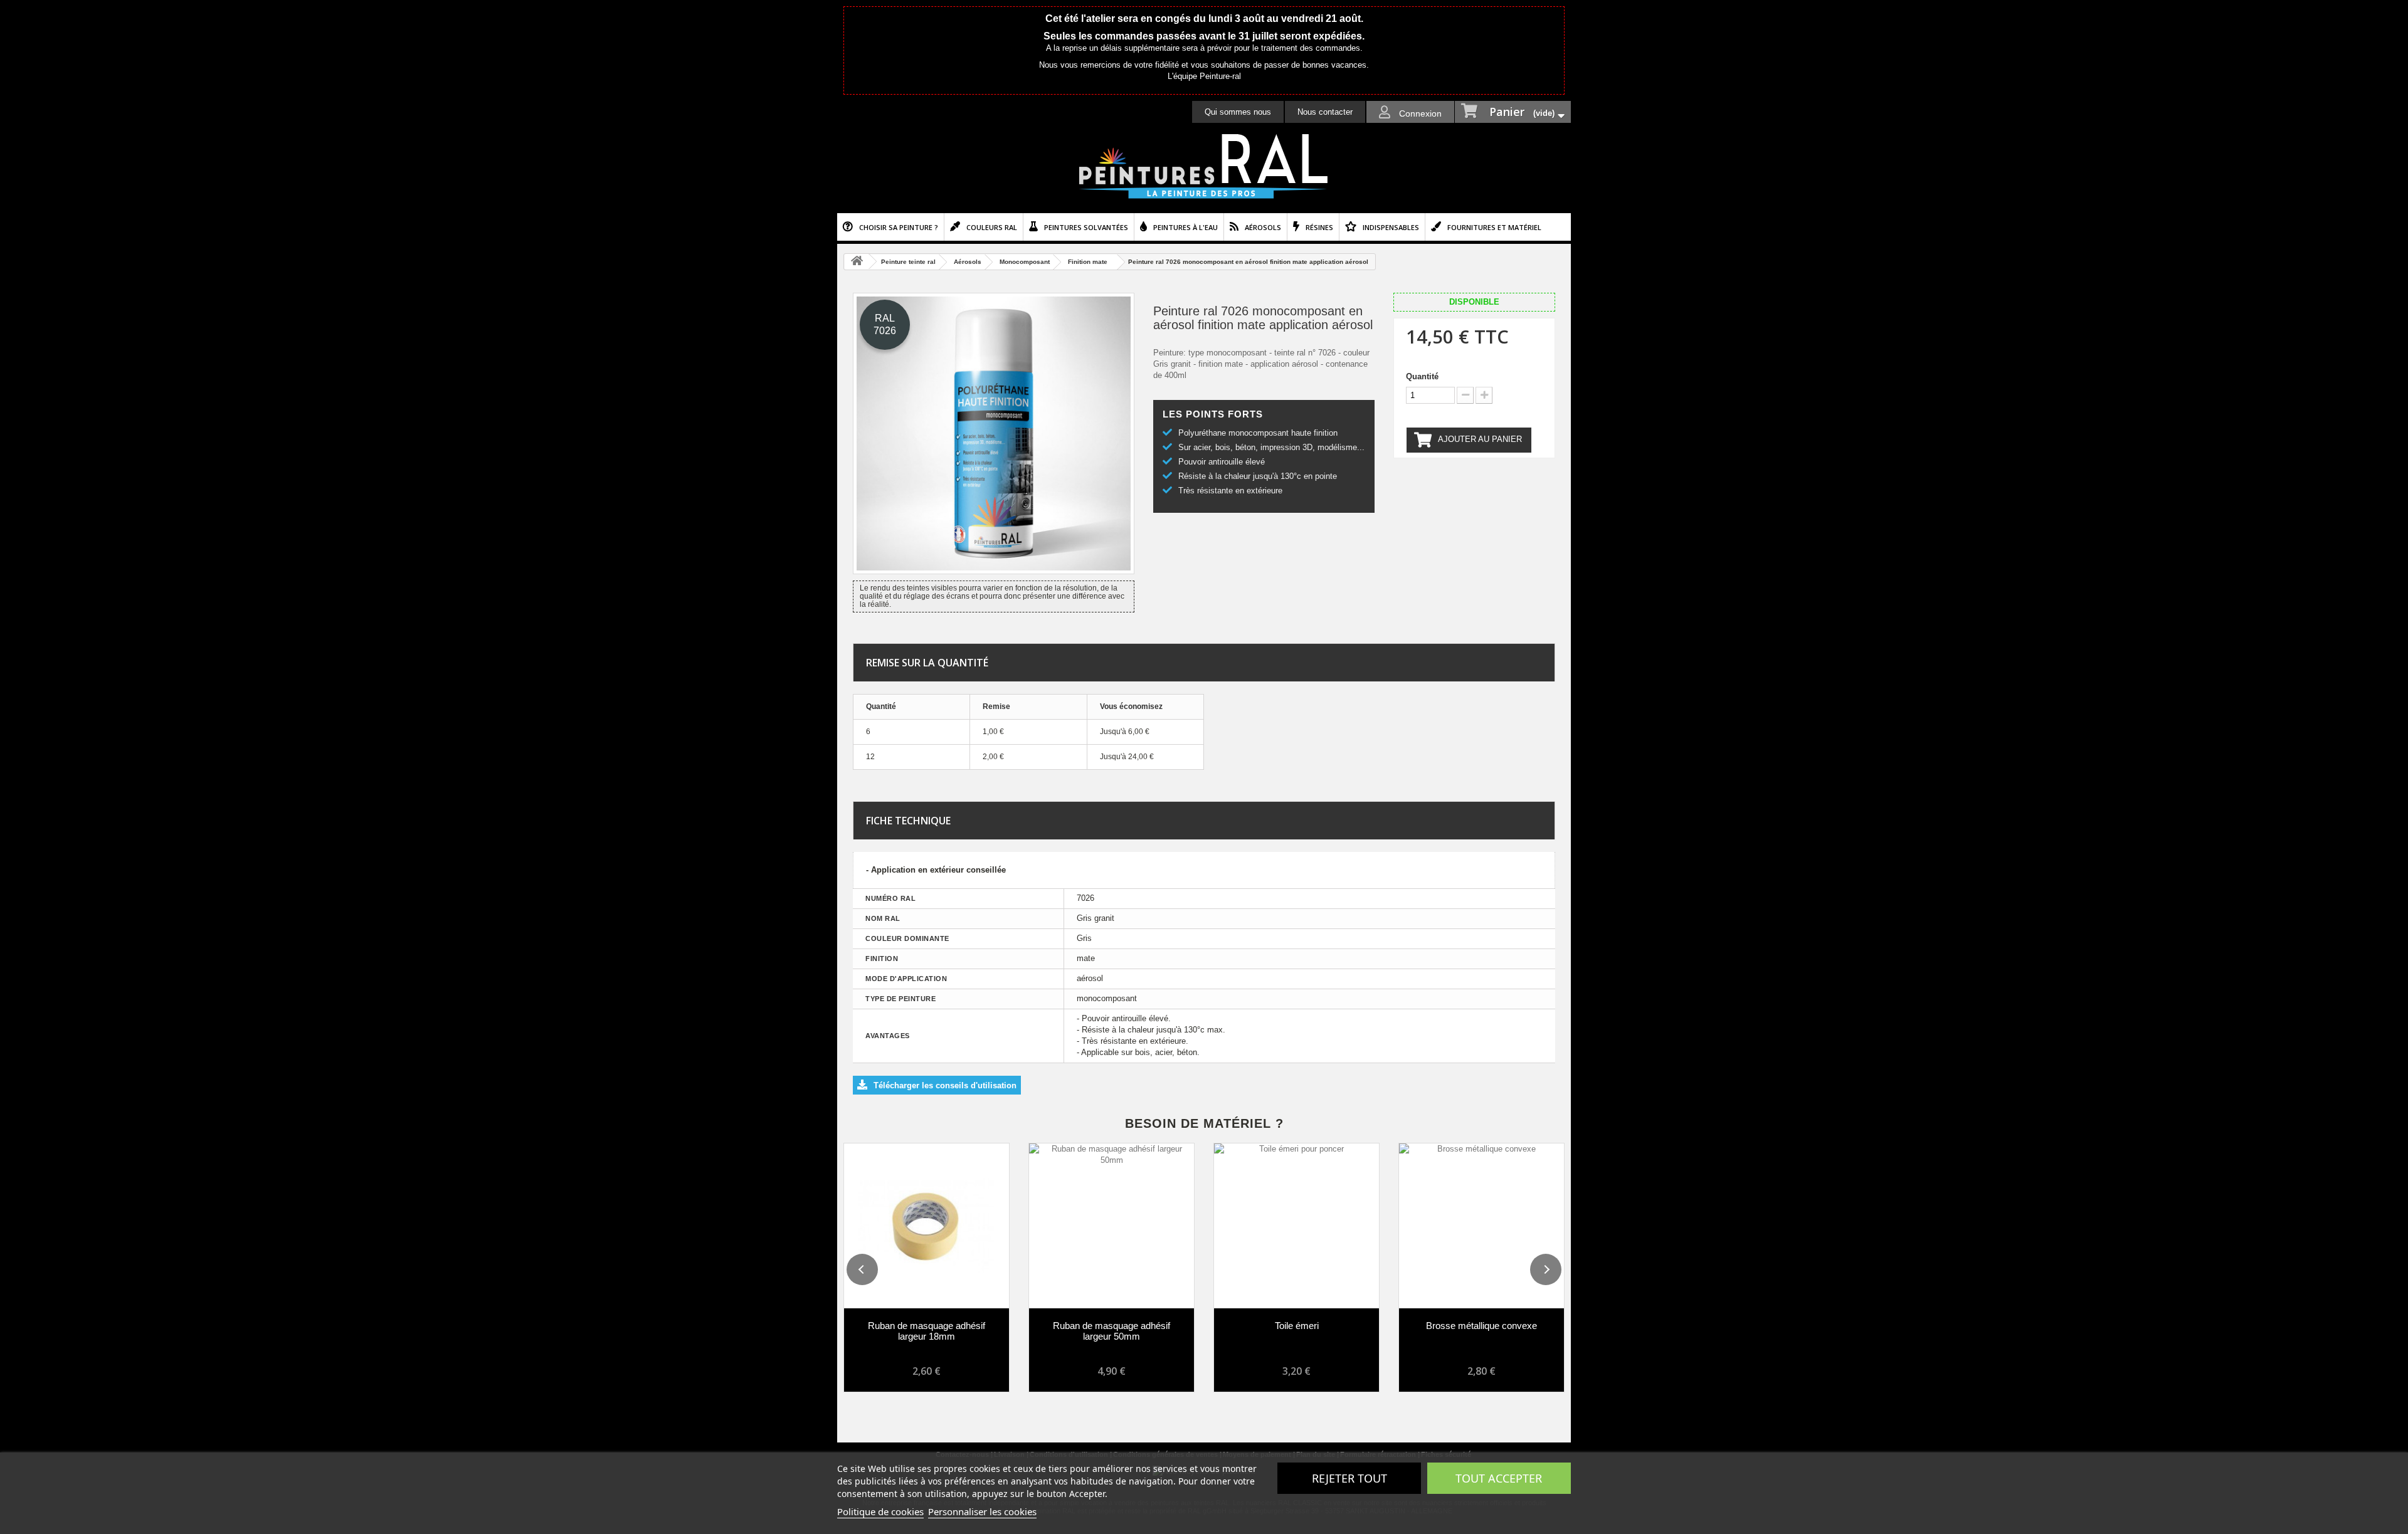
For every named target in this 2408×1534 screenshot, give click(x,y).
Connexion (1419, 113)
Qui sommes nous (1238, 112)
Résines (1319, 227)
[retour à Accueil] (857, 262)
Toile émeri (1297, 1326)
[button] (862, 1269)
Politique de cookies (880, 1511)
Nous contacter (1325, 112)
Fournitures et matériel (1494, 227)
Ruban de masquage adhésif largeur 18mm (927, 1331)
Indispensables (1391, 227)
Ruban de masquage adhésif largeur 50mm (1112, 1331)
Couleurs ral (992, 227)
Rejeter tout (1349, 1478)
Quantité (1422, 376)
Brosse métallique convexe (1481, 1326)
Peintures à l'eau (1186, 227)
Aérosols (1263, 227)
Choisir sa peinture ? (899, 227)
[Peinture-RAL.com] (1204, 167)
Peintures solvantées (1086, 227)
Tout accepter (1499, 1478)
